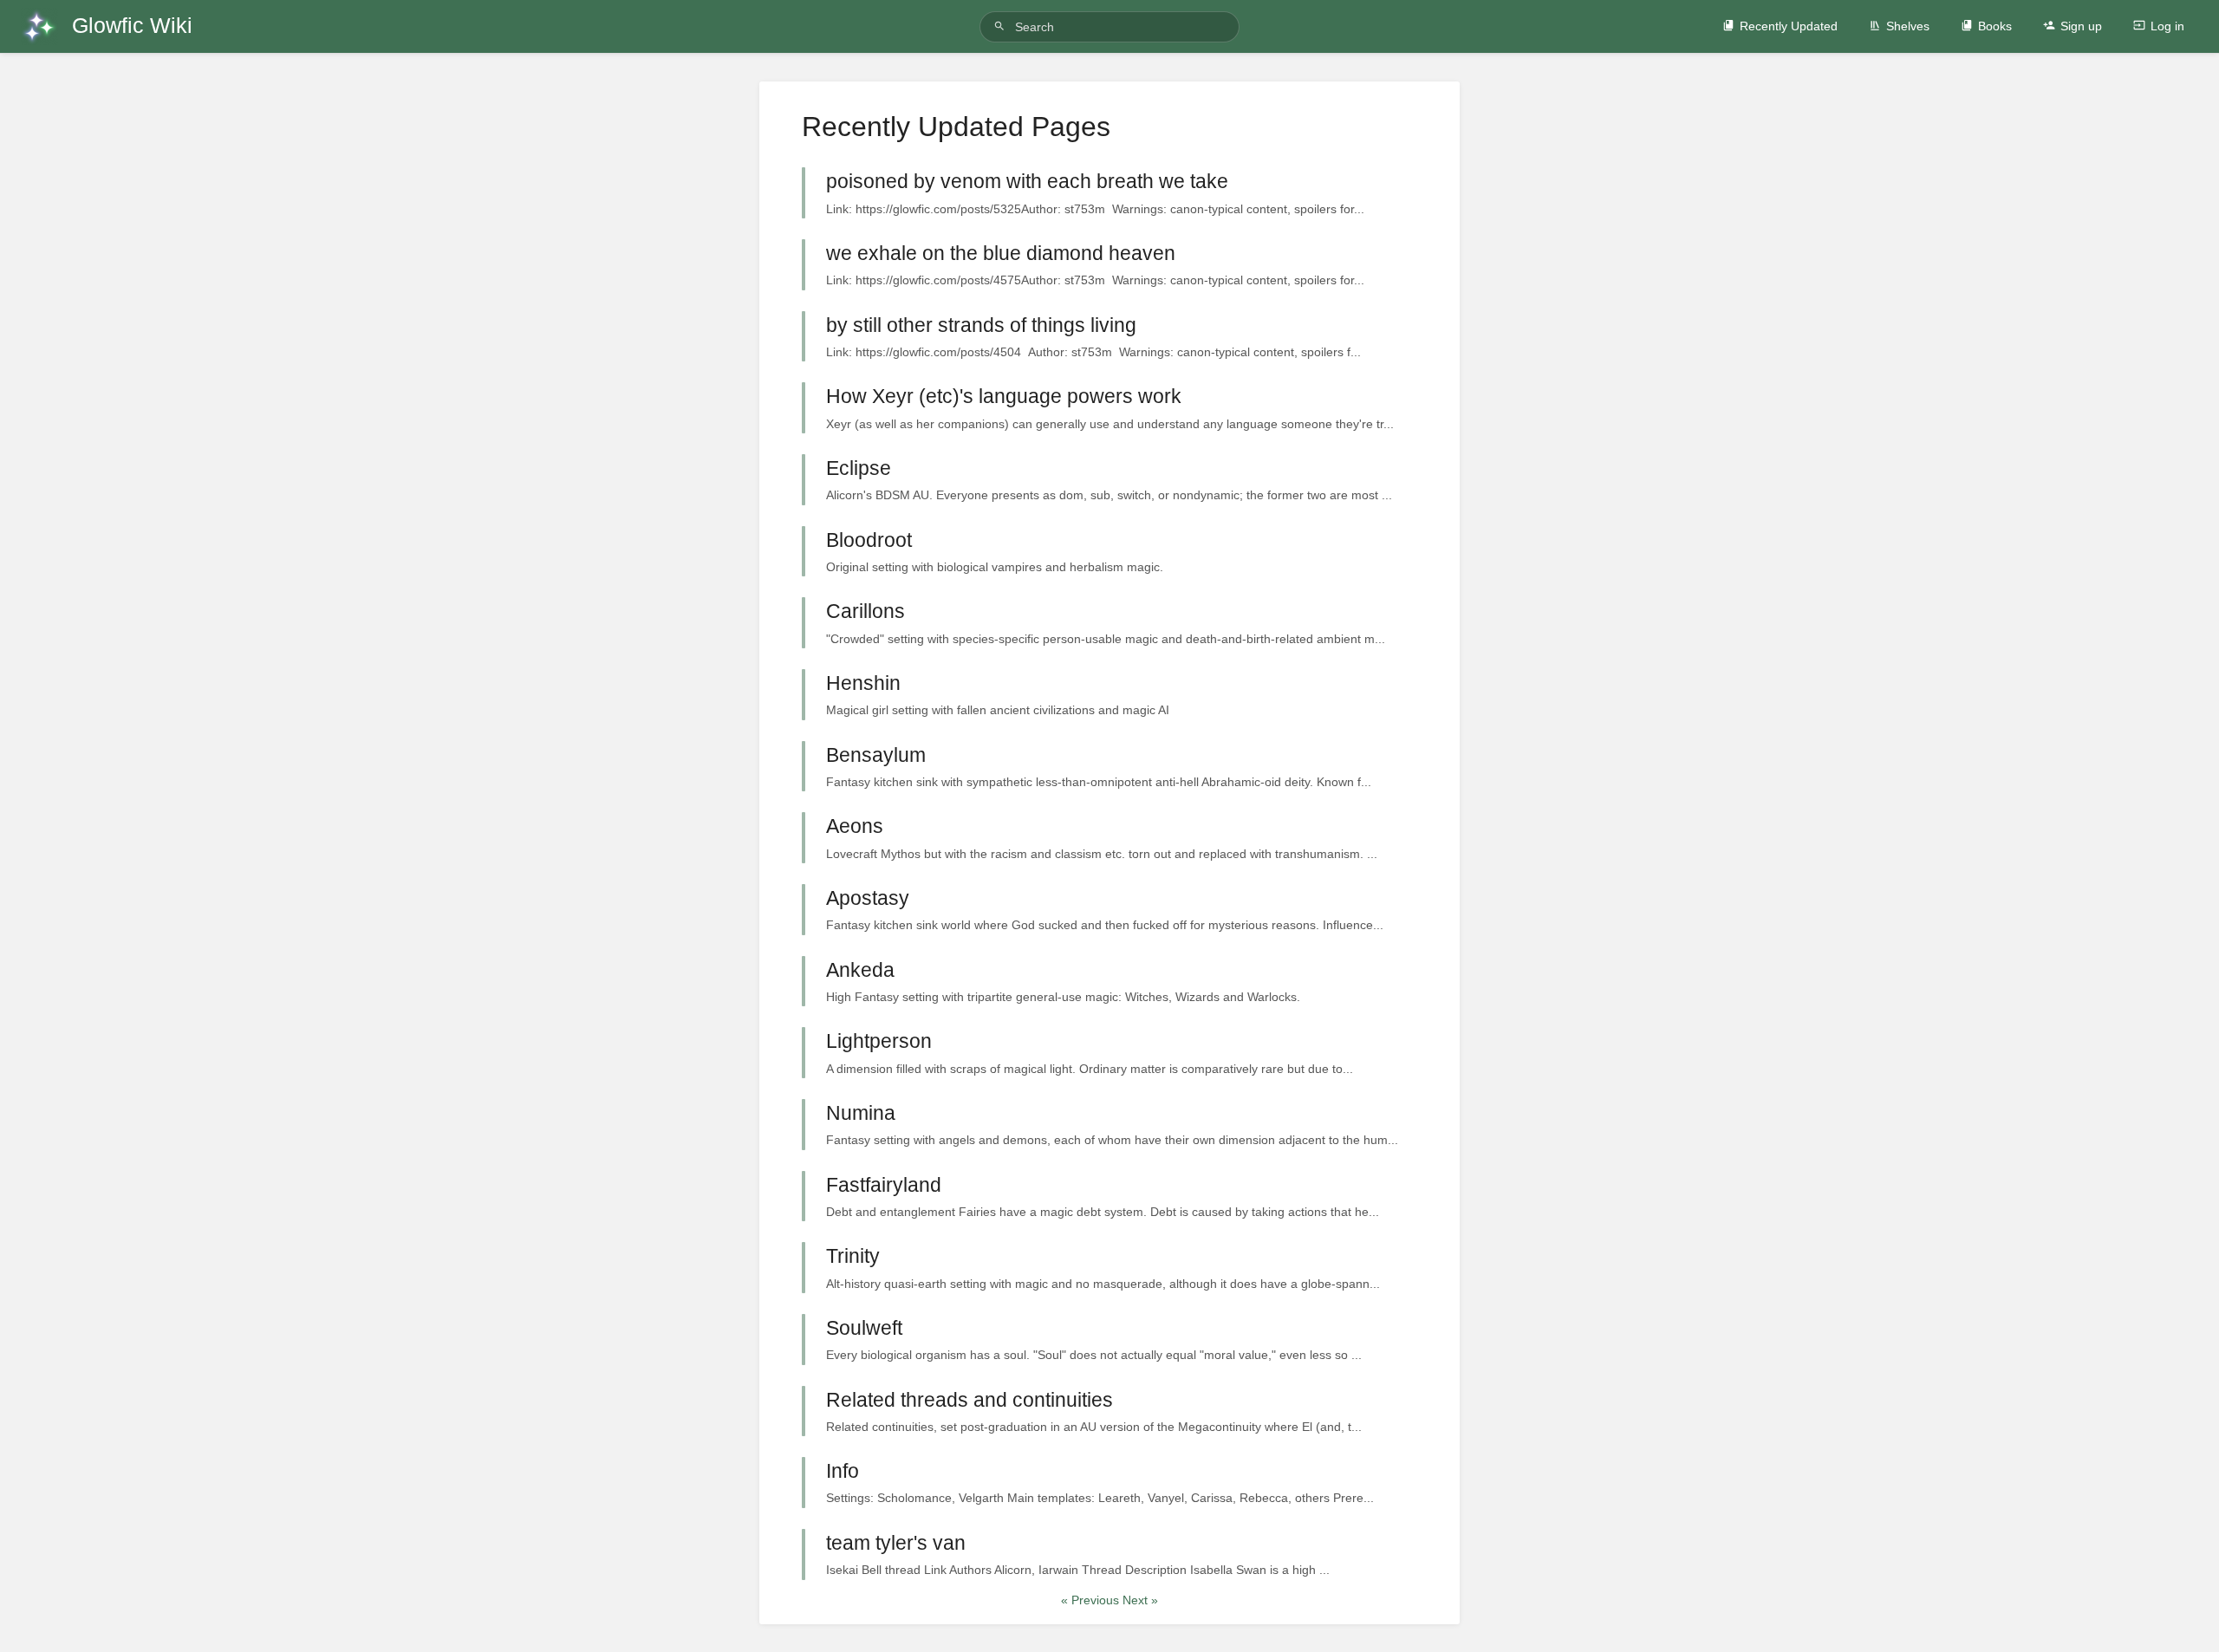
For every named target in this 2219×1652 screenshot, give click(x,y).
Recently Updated (1789, 26)
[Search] (1002, 26)
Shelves (1908, 26)
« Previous (1092, 1600)
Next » (1140, 1600)
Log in (2167, 26)
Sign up (2081, 26)
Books (1995, 26)
